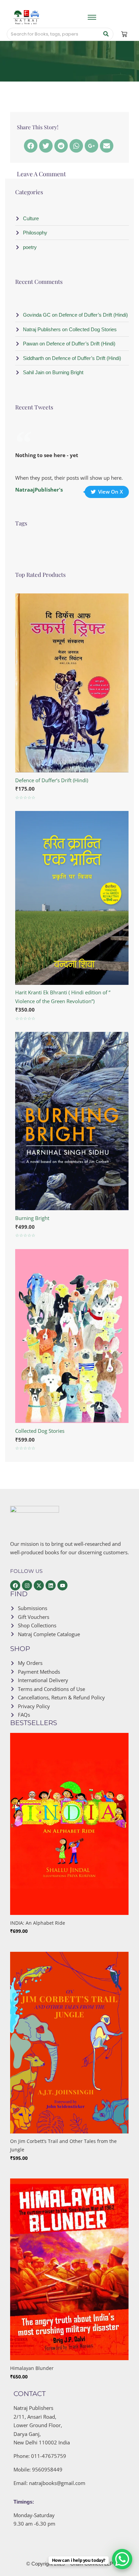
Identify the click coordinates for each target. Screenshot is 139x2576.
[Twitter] (46, 146)
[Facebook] (31, 146)
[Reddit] (61, 146)
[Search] (106, 34)
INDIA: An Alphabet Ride (38, 1923)
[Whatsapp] (76, 146)
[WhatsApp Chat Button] (122, 2559)
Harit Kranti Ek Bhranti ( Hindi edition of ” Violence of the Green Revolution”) (63, 997)
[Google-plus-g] (91, 146)
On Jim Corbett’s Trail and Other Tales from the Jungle (63, 2145)
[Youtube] (62, 1585)
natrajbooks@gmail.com (57, 2483)
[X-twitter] (39, 1585)
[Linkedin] (51, 1585)
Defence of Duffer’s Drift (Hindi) (52, 780)
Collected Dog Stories (40, 1431)
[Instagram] (27, 1585)
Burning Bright (32, 1218)
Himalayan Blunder (32, 2368)
